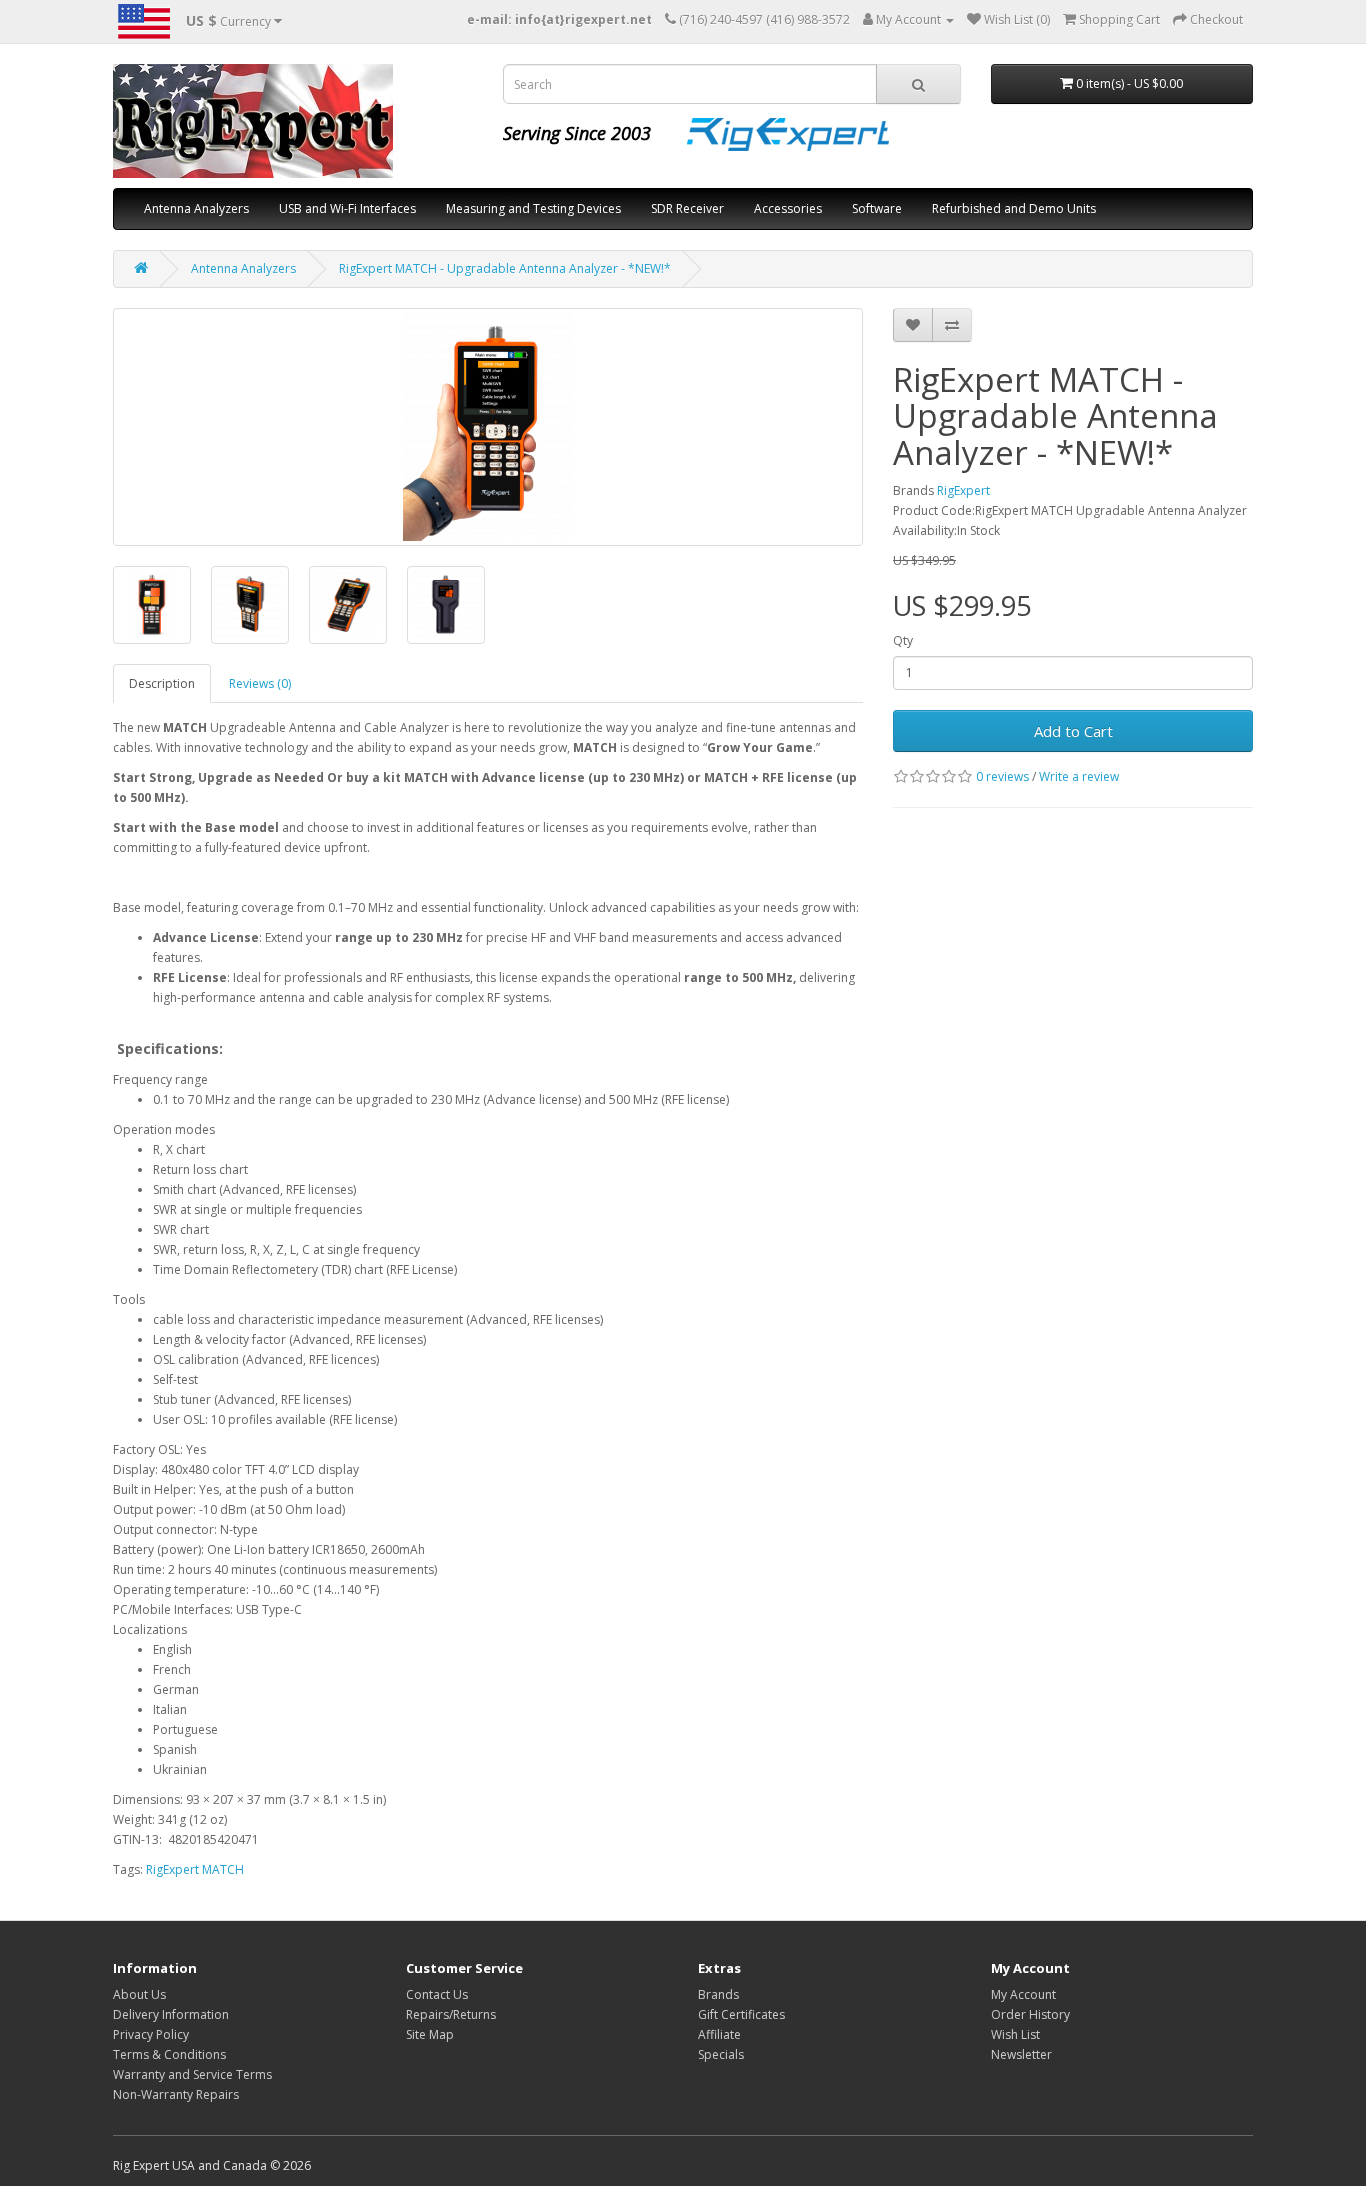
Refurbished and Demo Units (1014, 208)
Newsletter (1021, 2054)
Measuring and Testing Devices (533, 208)
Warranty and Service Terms (192, 2074)
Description (162, 683)
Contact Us (437, 1994)
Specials (721, 2054)
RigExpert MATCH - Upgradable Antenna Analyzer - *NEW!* (505, 268)
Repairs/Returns (451, 2014)
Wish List (1015, 2034)
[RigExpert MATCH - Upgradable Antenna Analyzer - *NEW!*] (488, 427)
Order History (1030, 2014)
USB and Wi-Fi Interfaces (347, 208)
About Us (139, 1994)
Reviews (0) (260, 683)
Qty (903, 640)
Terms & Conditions (169, 2054)
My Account (1023, 1994)
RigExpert (963, 490)
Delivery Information (171, 2014)
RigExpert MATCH (195, 1869)
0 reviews (1002, 776)
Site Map (430, 2034)
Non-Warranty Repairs (176, 2094)
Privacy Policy (151, 2034)
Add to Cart (1073, 731)
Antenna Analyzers (196, 208)
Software (877, 208)
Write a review (1079, 776)
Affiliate (719, 2034)
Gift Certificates (741, 2014)
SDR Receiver (687, 208)
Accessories (788, 208)
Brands (718, 1994)
